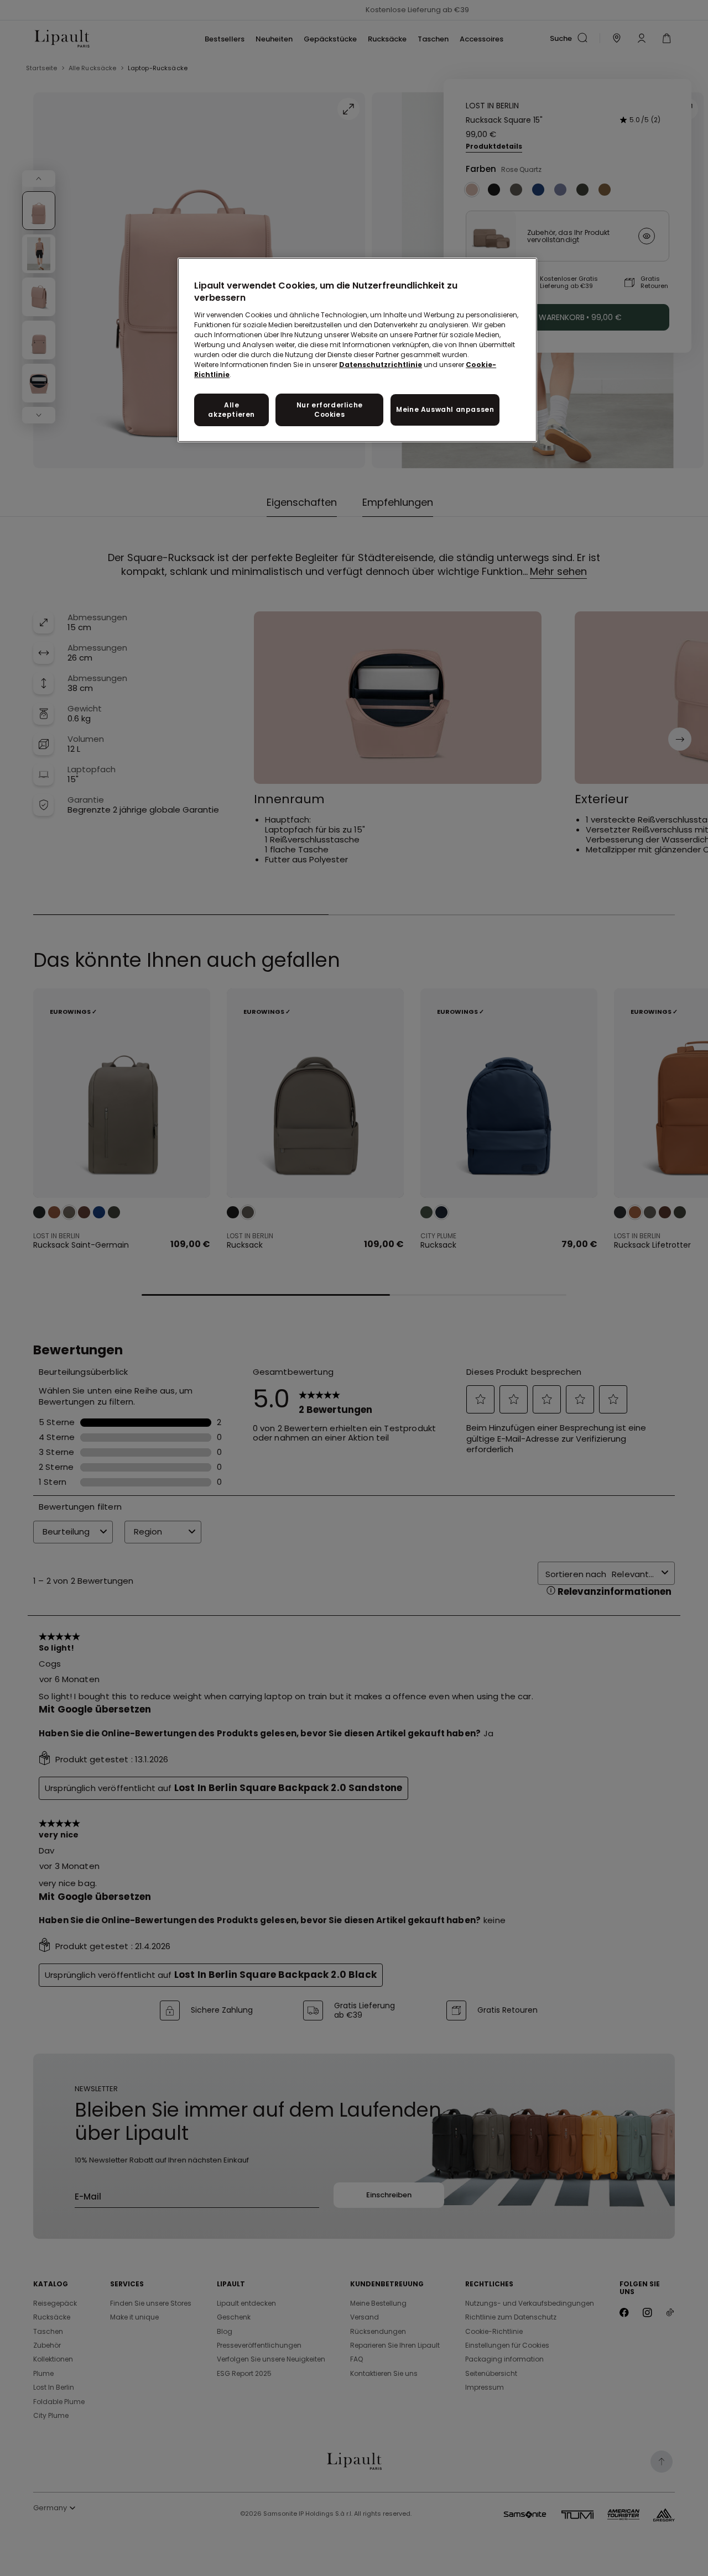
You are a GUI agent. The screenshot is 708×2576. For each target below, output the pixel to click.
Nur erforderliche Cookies (330, 410)
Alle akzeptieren (231, 410)
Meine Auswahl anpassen (445, 409)
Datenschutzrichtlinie (381, 365)
